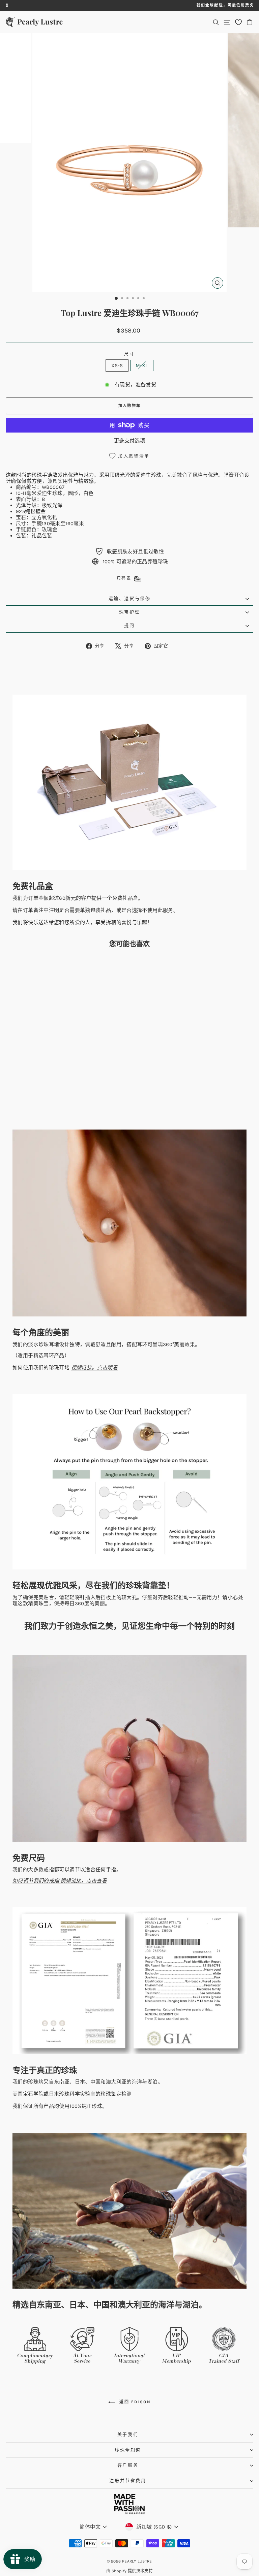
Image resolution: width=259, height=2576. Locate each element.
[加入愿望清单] (94, 965)
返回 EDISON (134, 2402)
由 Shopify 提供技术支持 (129, 2571)
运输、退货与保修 (130, 598)
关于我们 (128, 2434)
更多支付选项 (129, 441)
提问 (129, 625)
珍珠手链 (42, 475)
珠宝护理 (129, 612)
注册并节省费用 (128, 2480)
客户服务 (128, 2465)
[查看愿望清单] (238, 22)
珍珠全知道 (128, 2450)
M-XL (142, 365)
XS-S (117, 365)
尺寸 (129, 354)
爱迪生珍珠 (148, 475)
